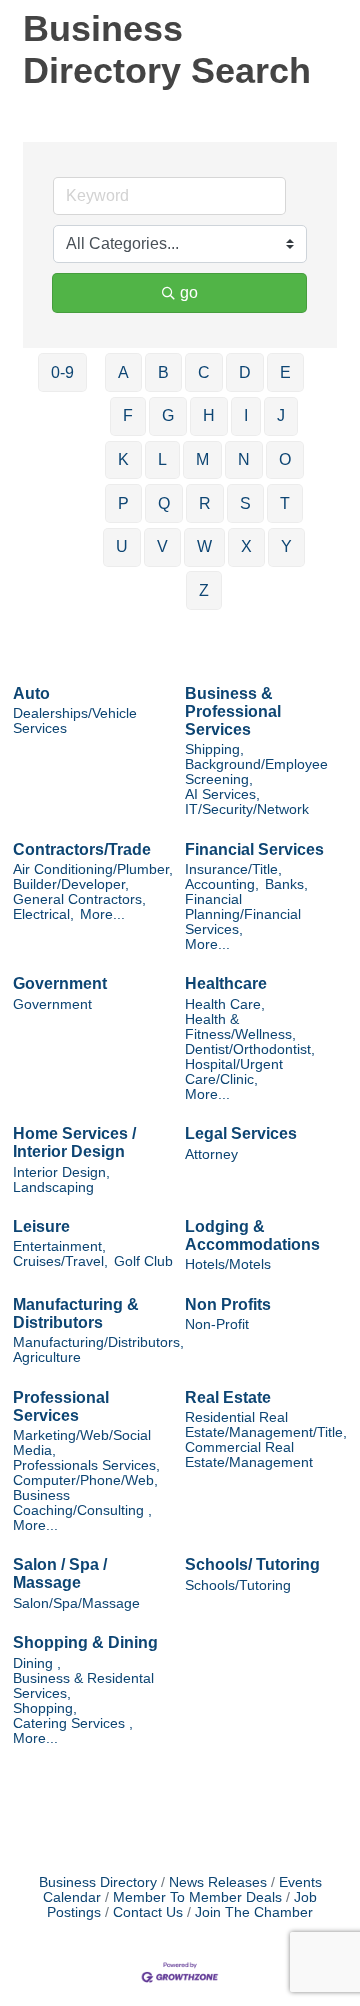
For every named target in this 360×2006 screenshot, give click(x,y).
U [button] (122, 546)
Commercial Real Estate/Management (249, 1455)
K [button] (123, 459)
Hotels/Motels (228, 1264)
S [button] (245, 503)
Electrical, (43, 914)
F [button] (128, 415)
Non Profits (228, 1304)
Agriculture (47, 1357)
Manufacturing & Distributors (76, 1313)
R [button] (205, 503)
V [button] (162, 546)
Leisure (41, 1226)
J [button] (281, 415)
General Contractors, (79, 899)
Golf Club (143, 1261)
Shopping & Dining (85, 1642)
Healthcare (226, 983)
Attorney (211, 1154)
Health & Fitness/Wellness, (240, 1027)
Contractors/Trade (82, 849)
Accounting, (222, 884)
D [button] (245, 372)
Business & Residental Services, (83, 1686)
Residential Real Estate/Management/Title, (266, 1425)
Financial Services (254, 849)
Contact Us (148, 1912)
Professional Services (61, 1406)
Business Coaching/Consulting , (82, 1503)
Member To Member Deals (197, 1897)
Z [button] (204, 590)
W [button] (204, 546)
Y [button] (286, 546)
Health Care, (225, 1004)
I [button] (246, 415)
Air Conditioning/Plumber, (93, 869)
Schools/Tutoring (238, 1585)
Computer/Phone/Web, (85, 1480)
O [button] (285, 459)
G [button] (168, 415)
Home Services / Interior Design (74, 1142)
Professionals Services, (86, 1465)
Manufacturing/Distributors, (98, 1342)
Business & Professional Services (233, 711)
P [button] (123, 503)
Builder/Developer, (71, 884)
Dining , (37, 1663)
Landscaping (53, 1187)
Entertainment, (59, 1246)
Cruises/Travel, (60, 1261)
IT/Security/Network (247, 809)
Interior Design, (61, 1172)
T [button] (285, 503)
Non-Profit (217, 1324)
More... (102, 914)
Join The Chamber (254, 1912)
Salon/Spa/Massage (76, 1603)
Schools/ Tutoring (252, 1564)
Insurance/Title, (233, 869)
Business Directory (98, 1882)
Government (60, 983)
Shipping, (214, 749)
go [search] (189, 292)
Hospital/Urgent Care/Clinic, (234, 1072)
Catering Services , (73, 1723)
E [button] (285, 372)
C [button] (204, 372)
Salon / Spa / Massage (60, 1573)
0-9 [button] (62, 372)
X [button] (246, 546)
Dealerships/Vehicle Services (75, 721)
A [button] (123, 372)
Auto (31, 693)
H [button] (209, 415)
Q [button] (164, 503)
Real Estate (228, 1397)
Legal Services (241, 1133)
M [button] (202, 459)
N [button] (244, 459)
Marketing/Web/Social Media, (82, 1443)
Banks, (286, 884)
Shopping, (45, 1708)
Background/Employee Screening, (256, 772)
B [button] (163, 372)
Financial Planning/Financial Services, (243, 914)
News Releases (218, 1882)
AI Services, (222, 794)
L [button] (162, 459)
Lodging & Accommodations (252, 1235)
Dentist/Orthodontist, (250, 1049)
